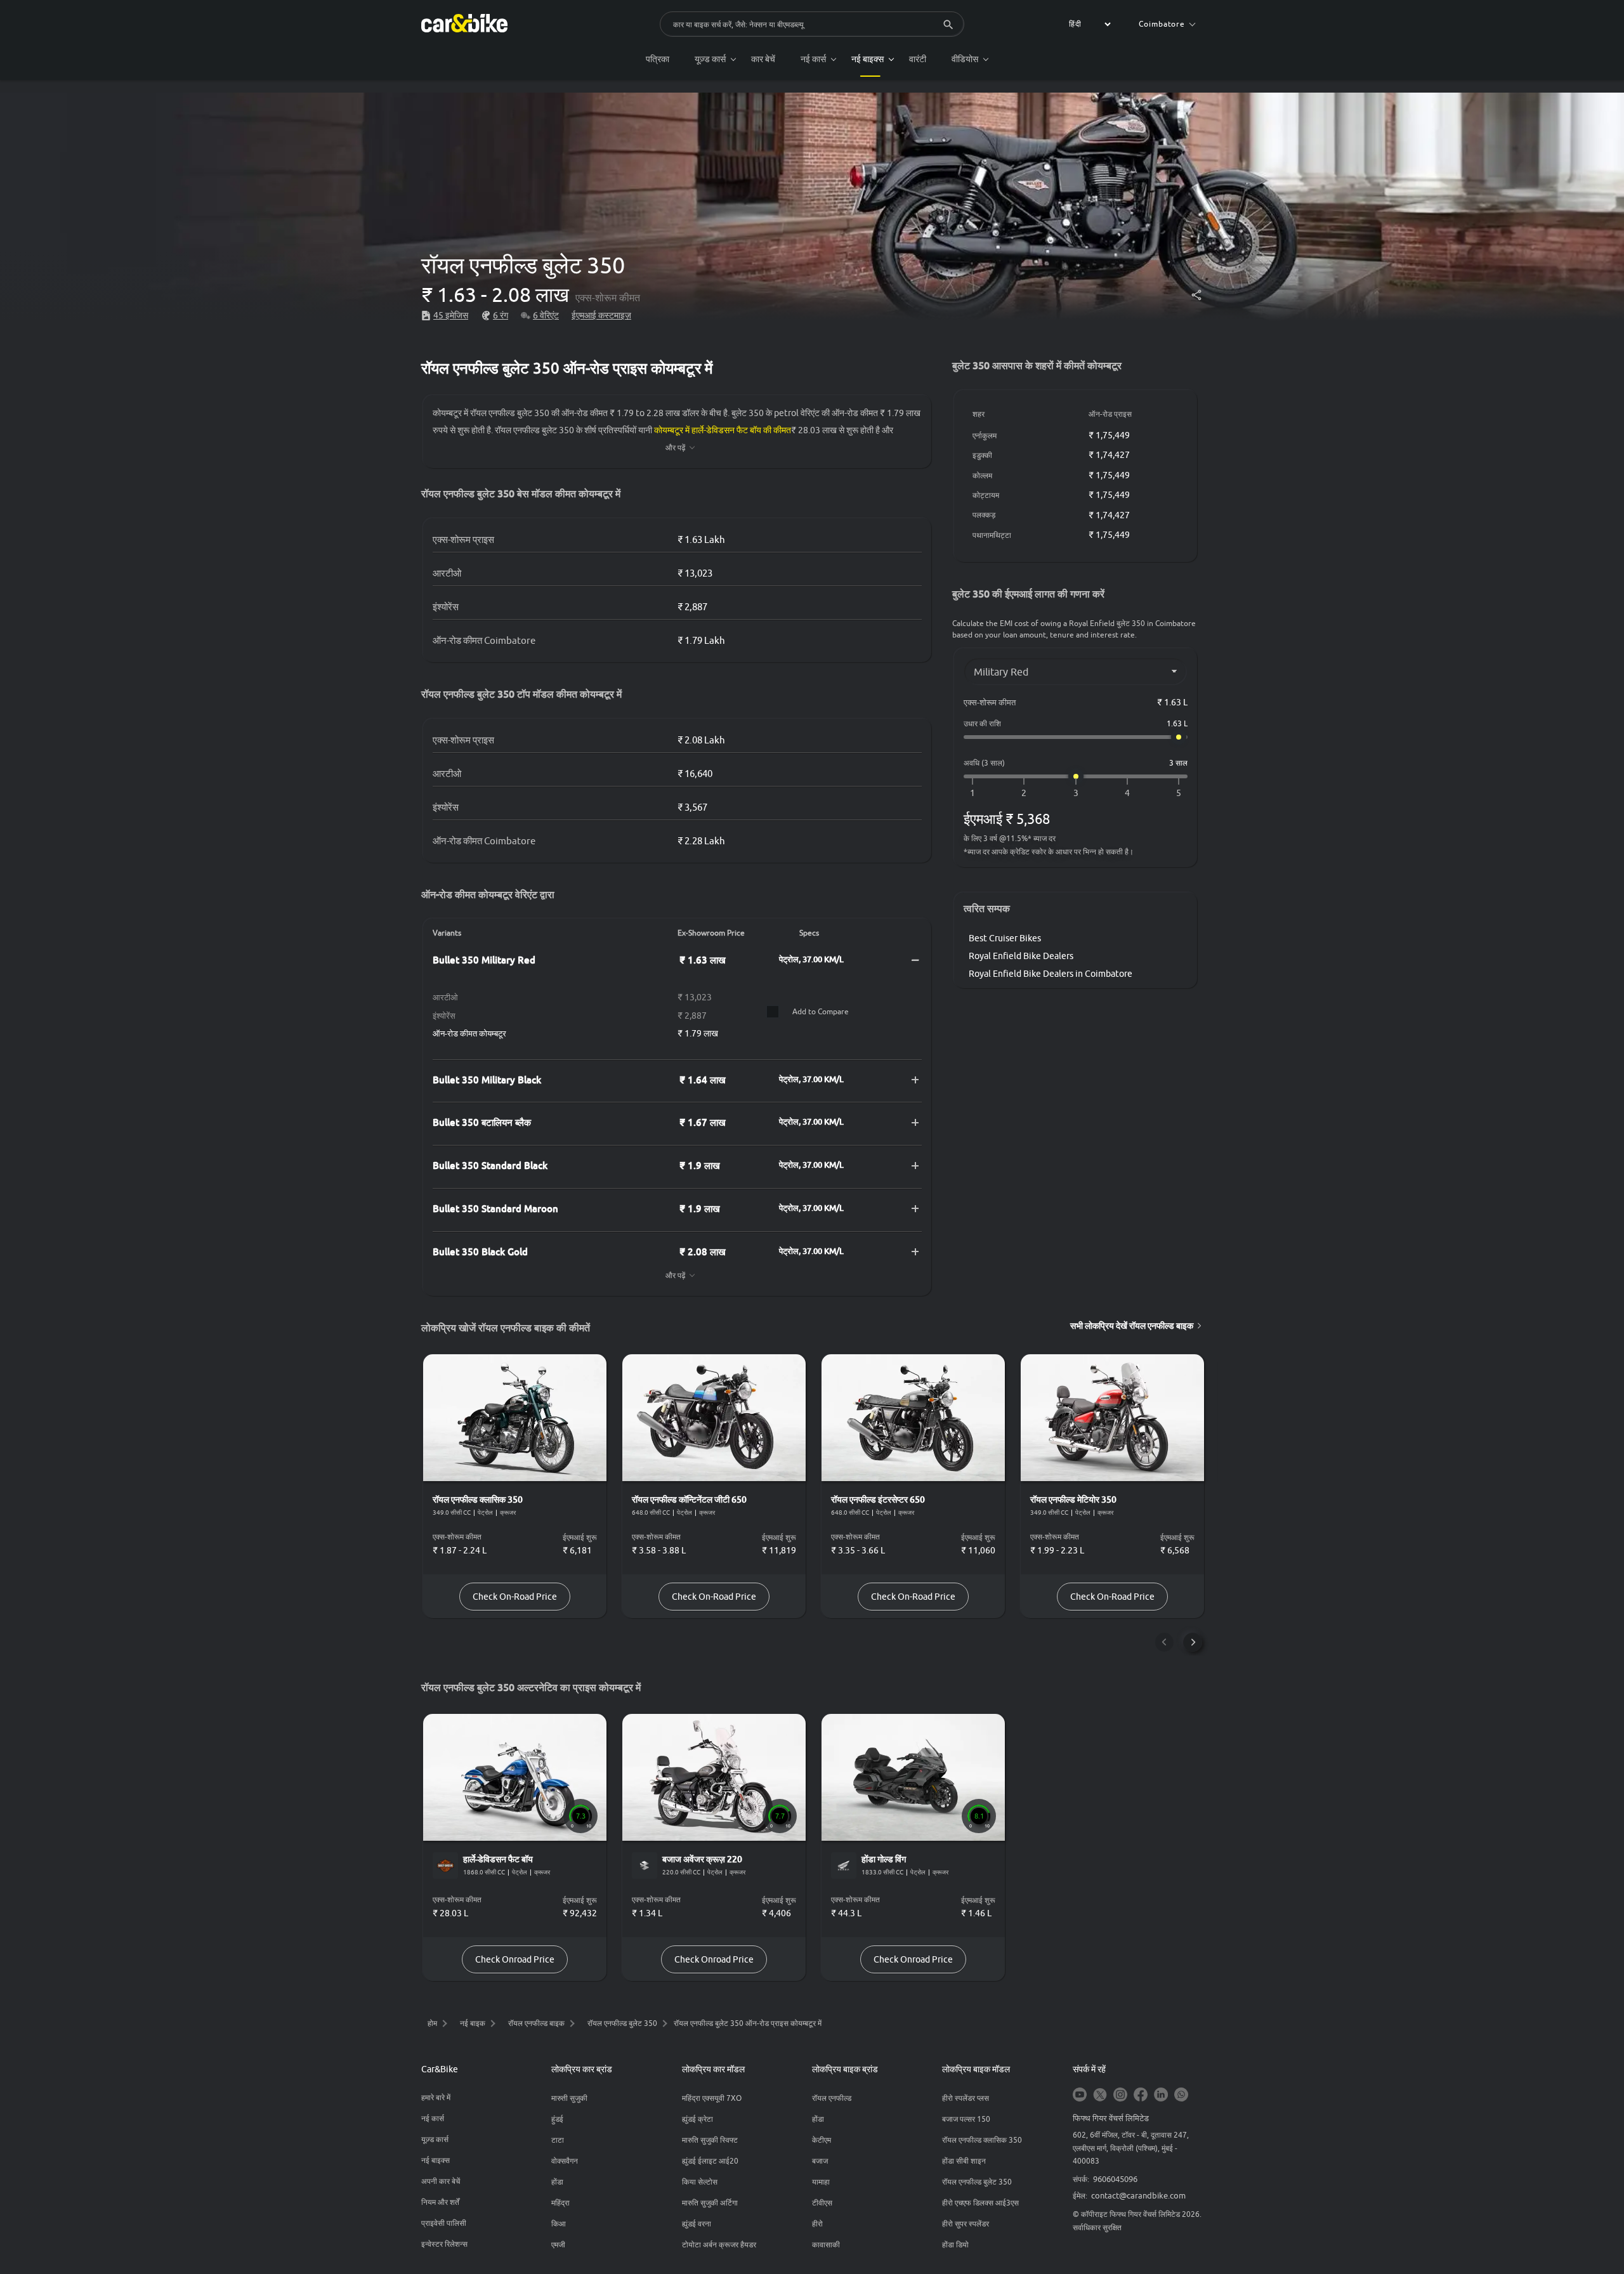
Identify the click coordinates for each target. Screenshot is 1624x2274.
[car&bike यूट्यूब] (1080, 2095)
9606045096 (1115, 2179)
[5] (1179, 793)
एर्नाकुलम (985, 435)
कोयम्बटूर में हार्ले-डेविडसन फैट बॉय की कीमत (723, 430)
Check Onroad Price (515, 1959)
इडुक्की (982, 455)
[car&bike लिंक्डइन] (1161, 2095)
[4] (1127, 793)
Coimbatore (1162, 24)
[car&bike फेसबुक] (1141, 2095)
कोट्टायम (986, 495)
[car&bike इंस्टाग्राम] (1120, 2095)
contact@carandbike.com (1138, 2195)
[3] (1076, 793)
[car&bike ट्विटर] (1100, 2095)
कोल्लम (982, 475)
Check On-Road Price (515, 1597)
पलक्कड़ (984, 515)
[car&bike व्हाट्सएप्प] (1181, 2095)
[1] (972, 793)
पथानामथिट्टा (992, 535)
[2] (1024, 793)
